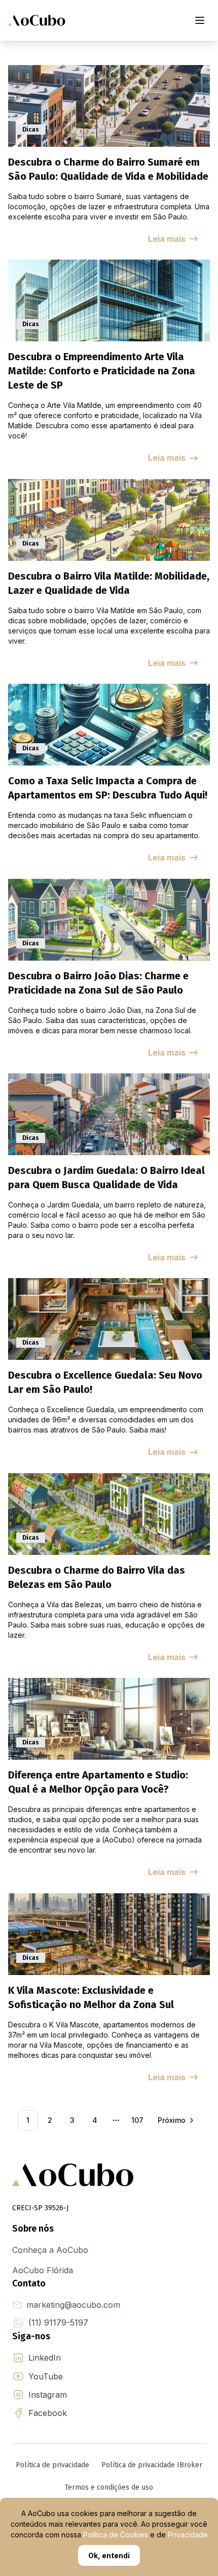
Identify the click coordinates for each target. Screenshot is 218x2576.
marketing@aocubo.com (73, 2305)
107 (137, 2120)
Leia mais (167, 239)
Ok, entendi (109, 2555)
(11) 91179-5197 (58, 2323)
